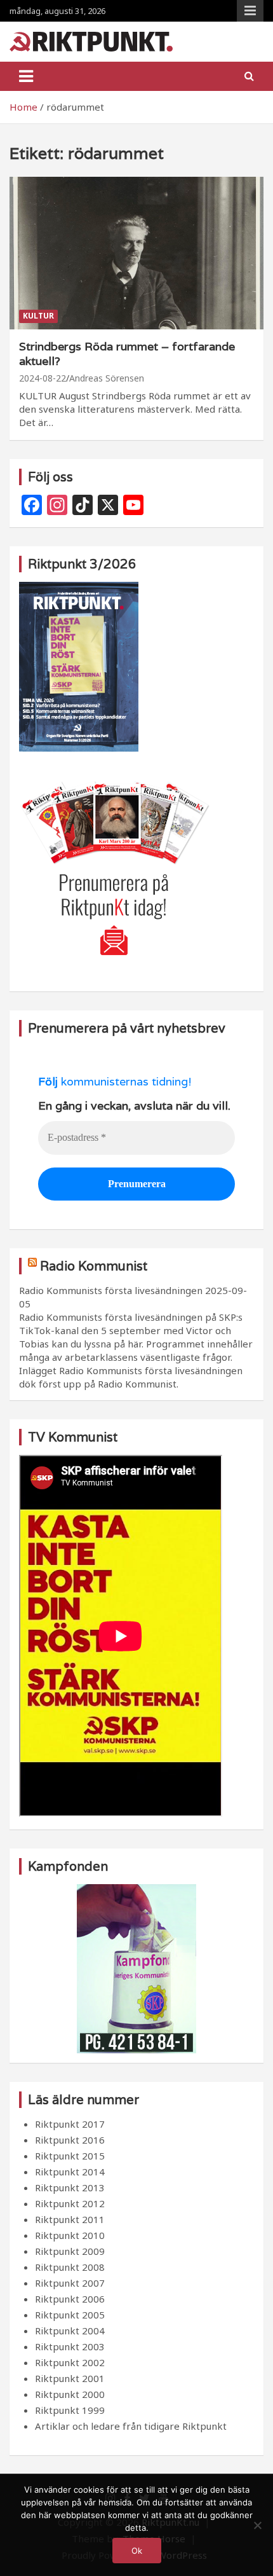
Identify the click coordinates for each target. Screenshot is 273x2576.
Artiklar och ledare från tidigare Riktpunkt (131, 2426)
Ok (137, 2551)
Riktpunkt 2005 (70, 2315)
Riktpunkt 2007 (70, 2283)
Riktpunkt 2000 (70, 2394)
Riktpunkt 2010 (70, 2235)
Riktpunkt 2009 (70, 2251)
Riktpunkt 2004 (70, 2331)
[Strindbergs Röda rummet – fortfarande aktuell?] (136, 253)
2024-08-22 (43, 378)
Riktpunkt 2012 (70, 2203)
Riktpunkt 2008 (70, 2267)
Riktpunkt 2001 (70, 2378)
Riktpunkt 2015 (70, 2156)
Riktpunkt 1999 (70, 2410)
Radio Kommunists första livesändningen (111, 1290)
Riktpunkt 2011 (70, 2219)
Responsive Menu (250, 11)
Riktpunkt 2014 (70, 2172)
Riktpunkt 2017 (70, 2124)
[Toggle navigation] (26, 76)
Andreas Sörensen (107, 378)
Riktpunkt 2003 (70, 2346)
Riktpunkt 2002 (70, 2362)
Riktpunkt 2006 (70, 2299)
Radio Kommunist (94, 1266)
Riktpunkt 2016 (70, 2140)
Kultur (38, 316)
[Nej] (257, 2525)
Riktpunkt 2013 (70, 2187)
